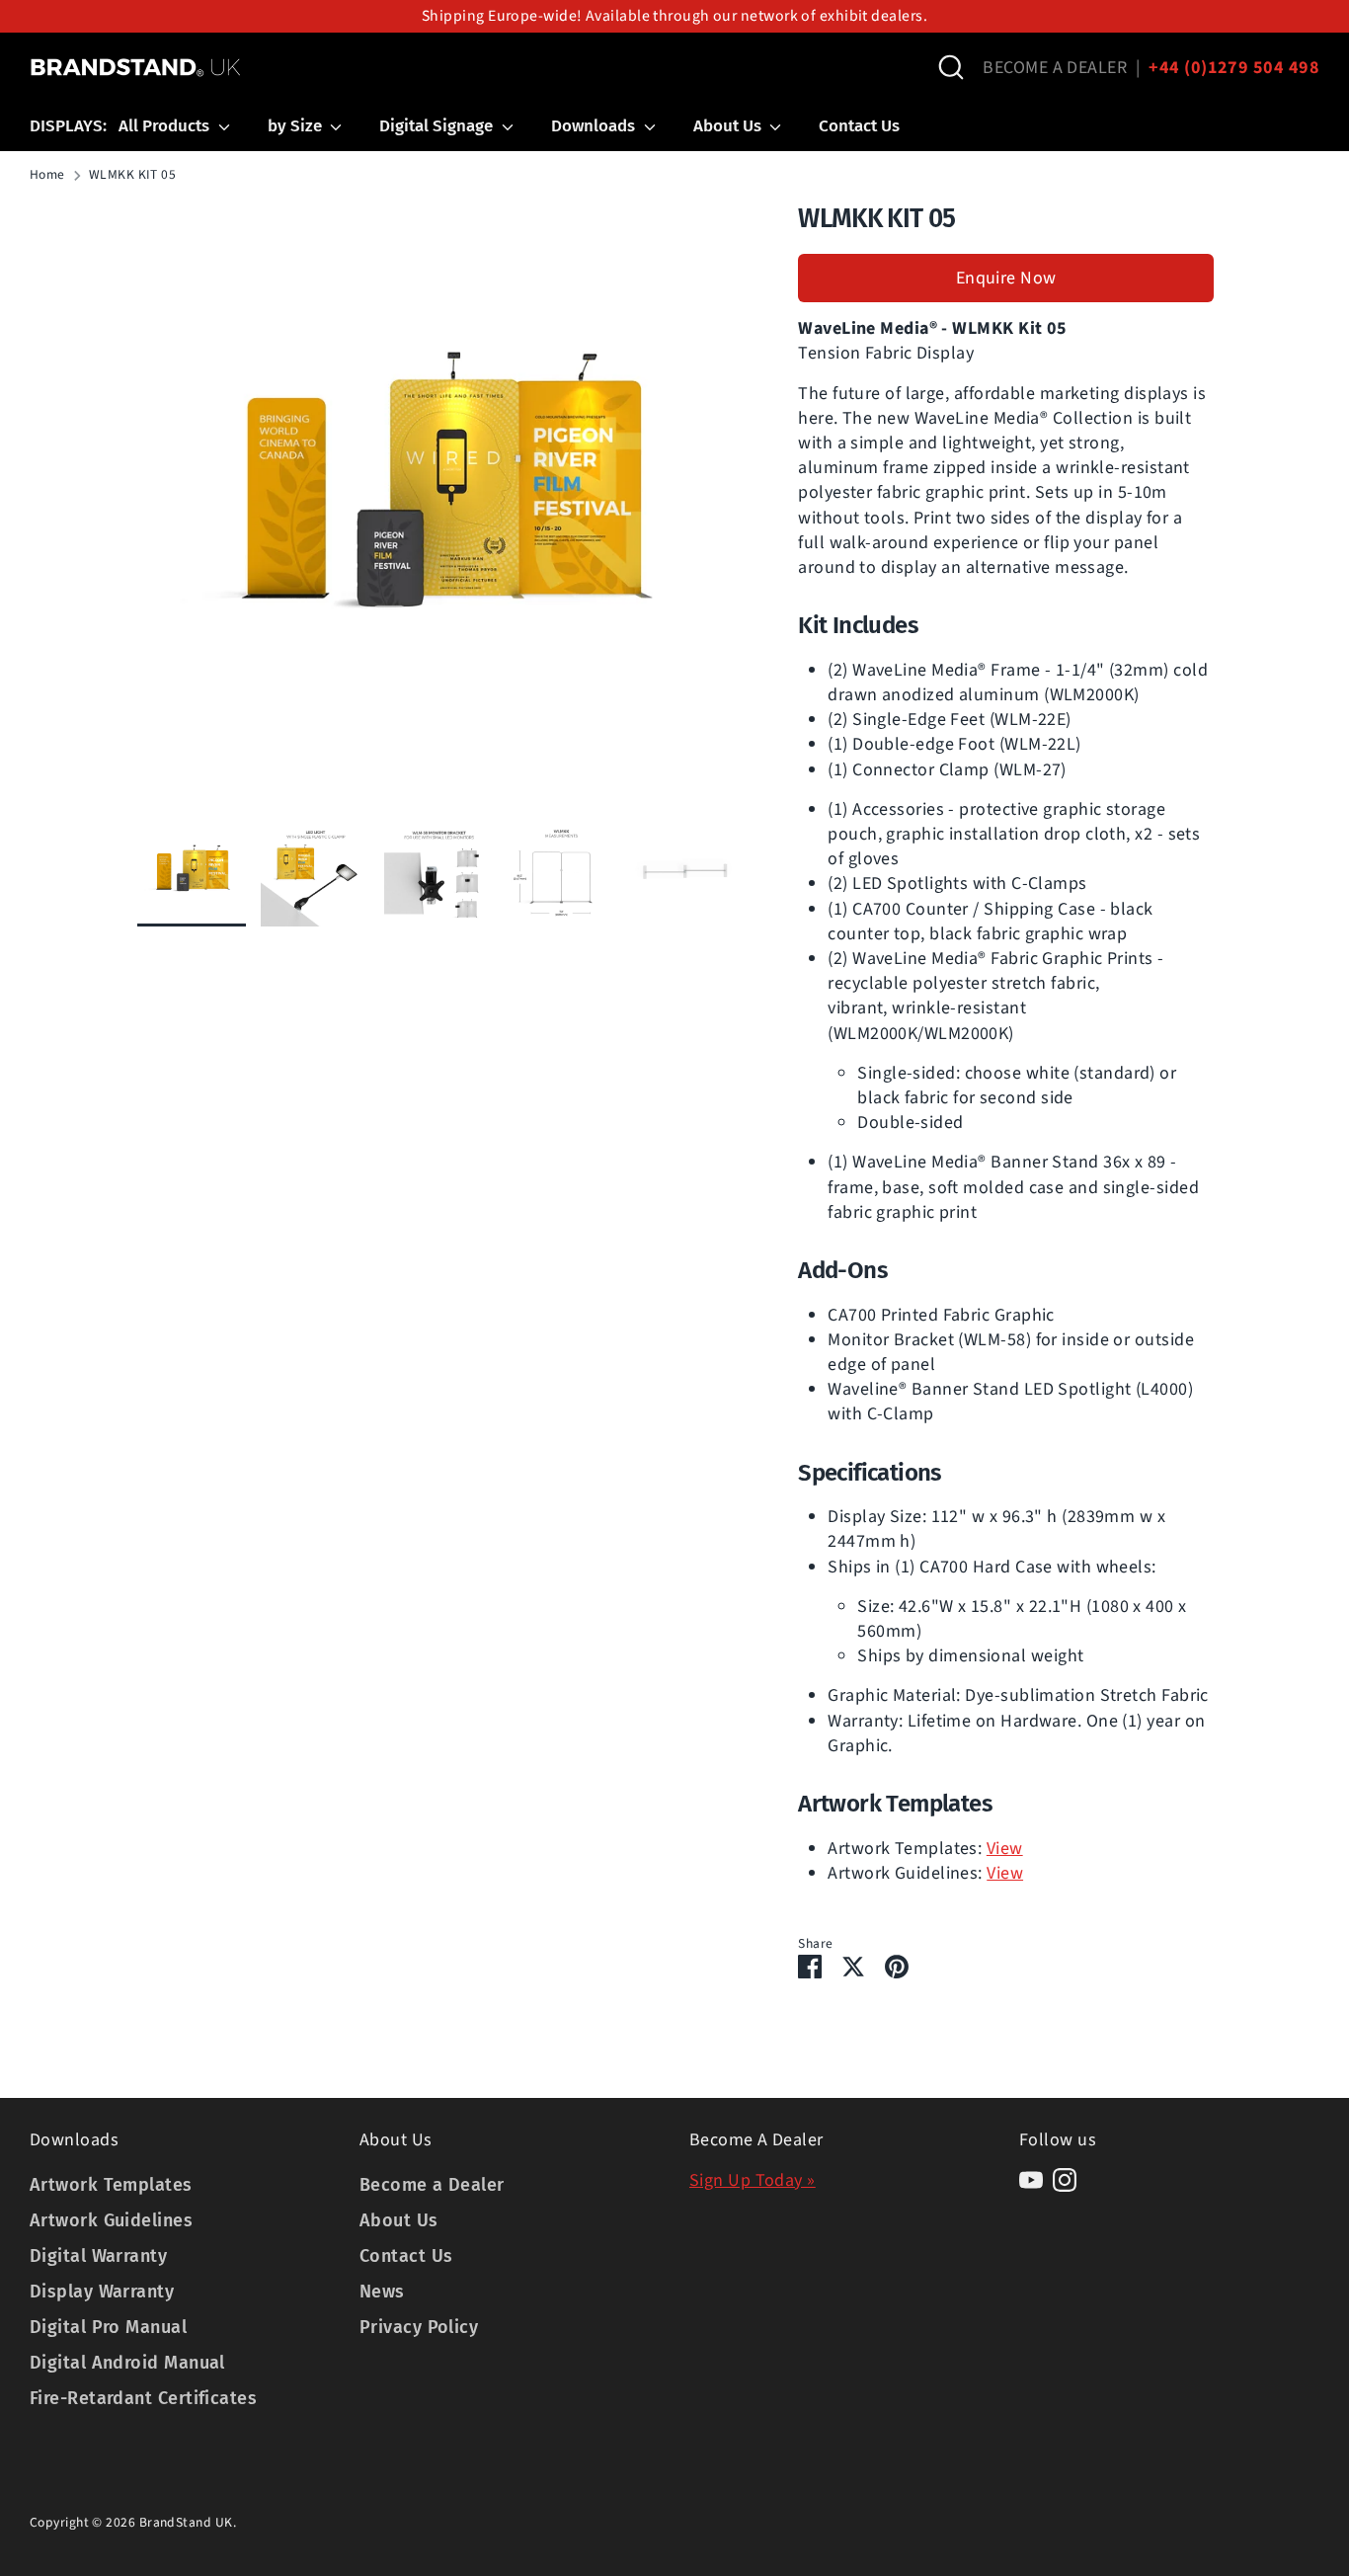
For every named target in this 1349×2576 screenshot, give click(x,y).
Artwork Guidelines (111, 2220)
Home (47, 175)
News (382, 2292)
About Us (729, 126)
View (1005, 1849)
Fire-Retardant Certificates (143, 2398)
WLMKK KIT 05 (132, 175)
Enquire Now (1006, 278)
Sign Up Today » (753, 2180)
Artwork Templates (111, 2185)
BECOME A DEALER (1055, 68)
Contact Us (859, 126)
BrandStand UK (186, 2522)
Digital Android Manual (127, 2363)
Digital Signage (438, 126)
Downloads (595, 126)
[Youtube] (1031, 2180)
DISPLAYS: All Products (121, 126)
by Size (297, 126)
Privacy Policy (419, 2327)
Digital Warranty (98, 2256)
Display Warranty (102, 2292)
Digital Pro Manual (108, 2327)
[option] (438, 509)
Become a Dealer (432, 2185)
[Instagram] (1065, 2180)
